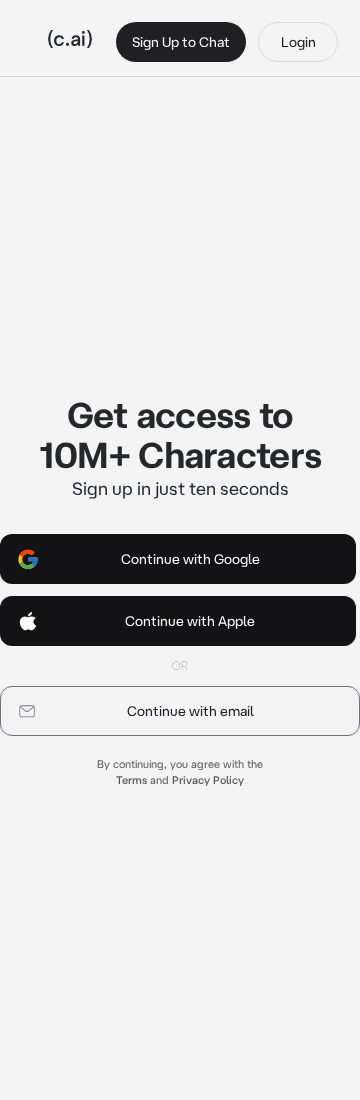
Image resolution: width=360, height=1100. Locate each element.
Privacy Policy (208, 780)
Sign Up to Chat (181, 42)
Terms (131, 780)
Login (298, 42)
